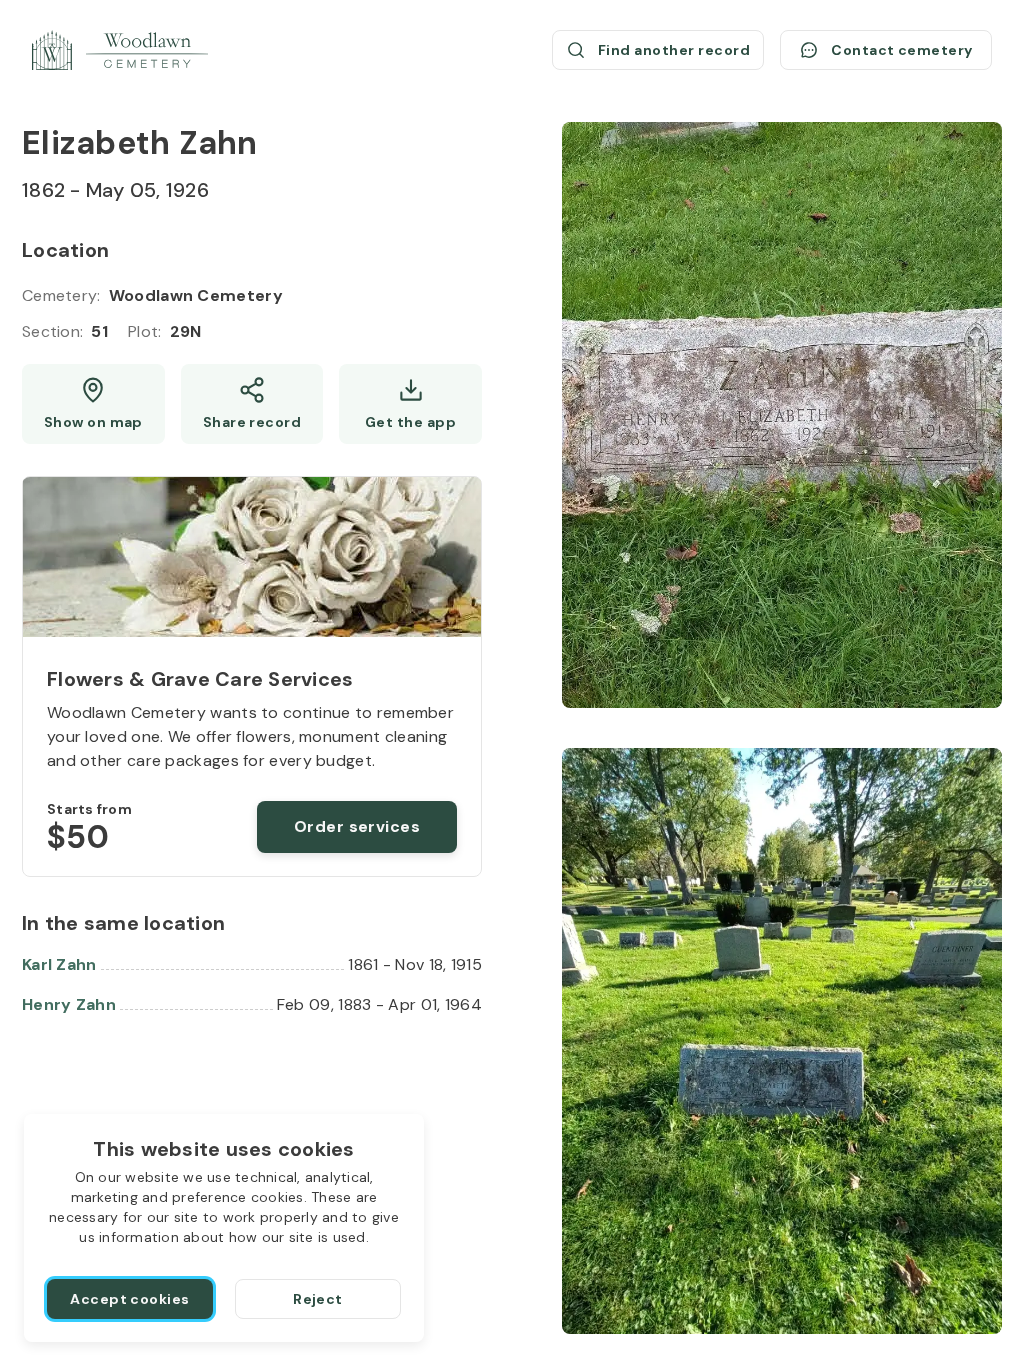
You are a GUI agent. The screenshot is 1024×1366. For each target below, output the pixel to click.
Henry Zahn (69, 1004)
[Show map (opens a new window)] (93, 404)
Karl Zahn (59, 964)
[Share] (252, 404)
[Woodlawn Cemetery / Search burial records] (120, 50)
